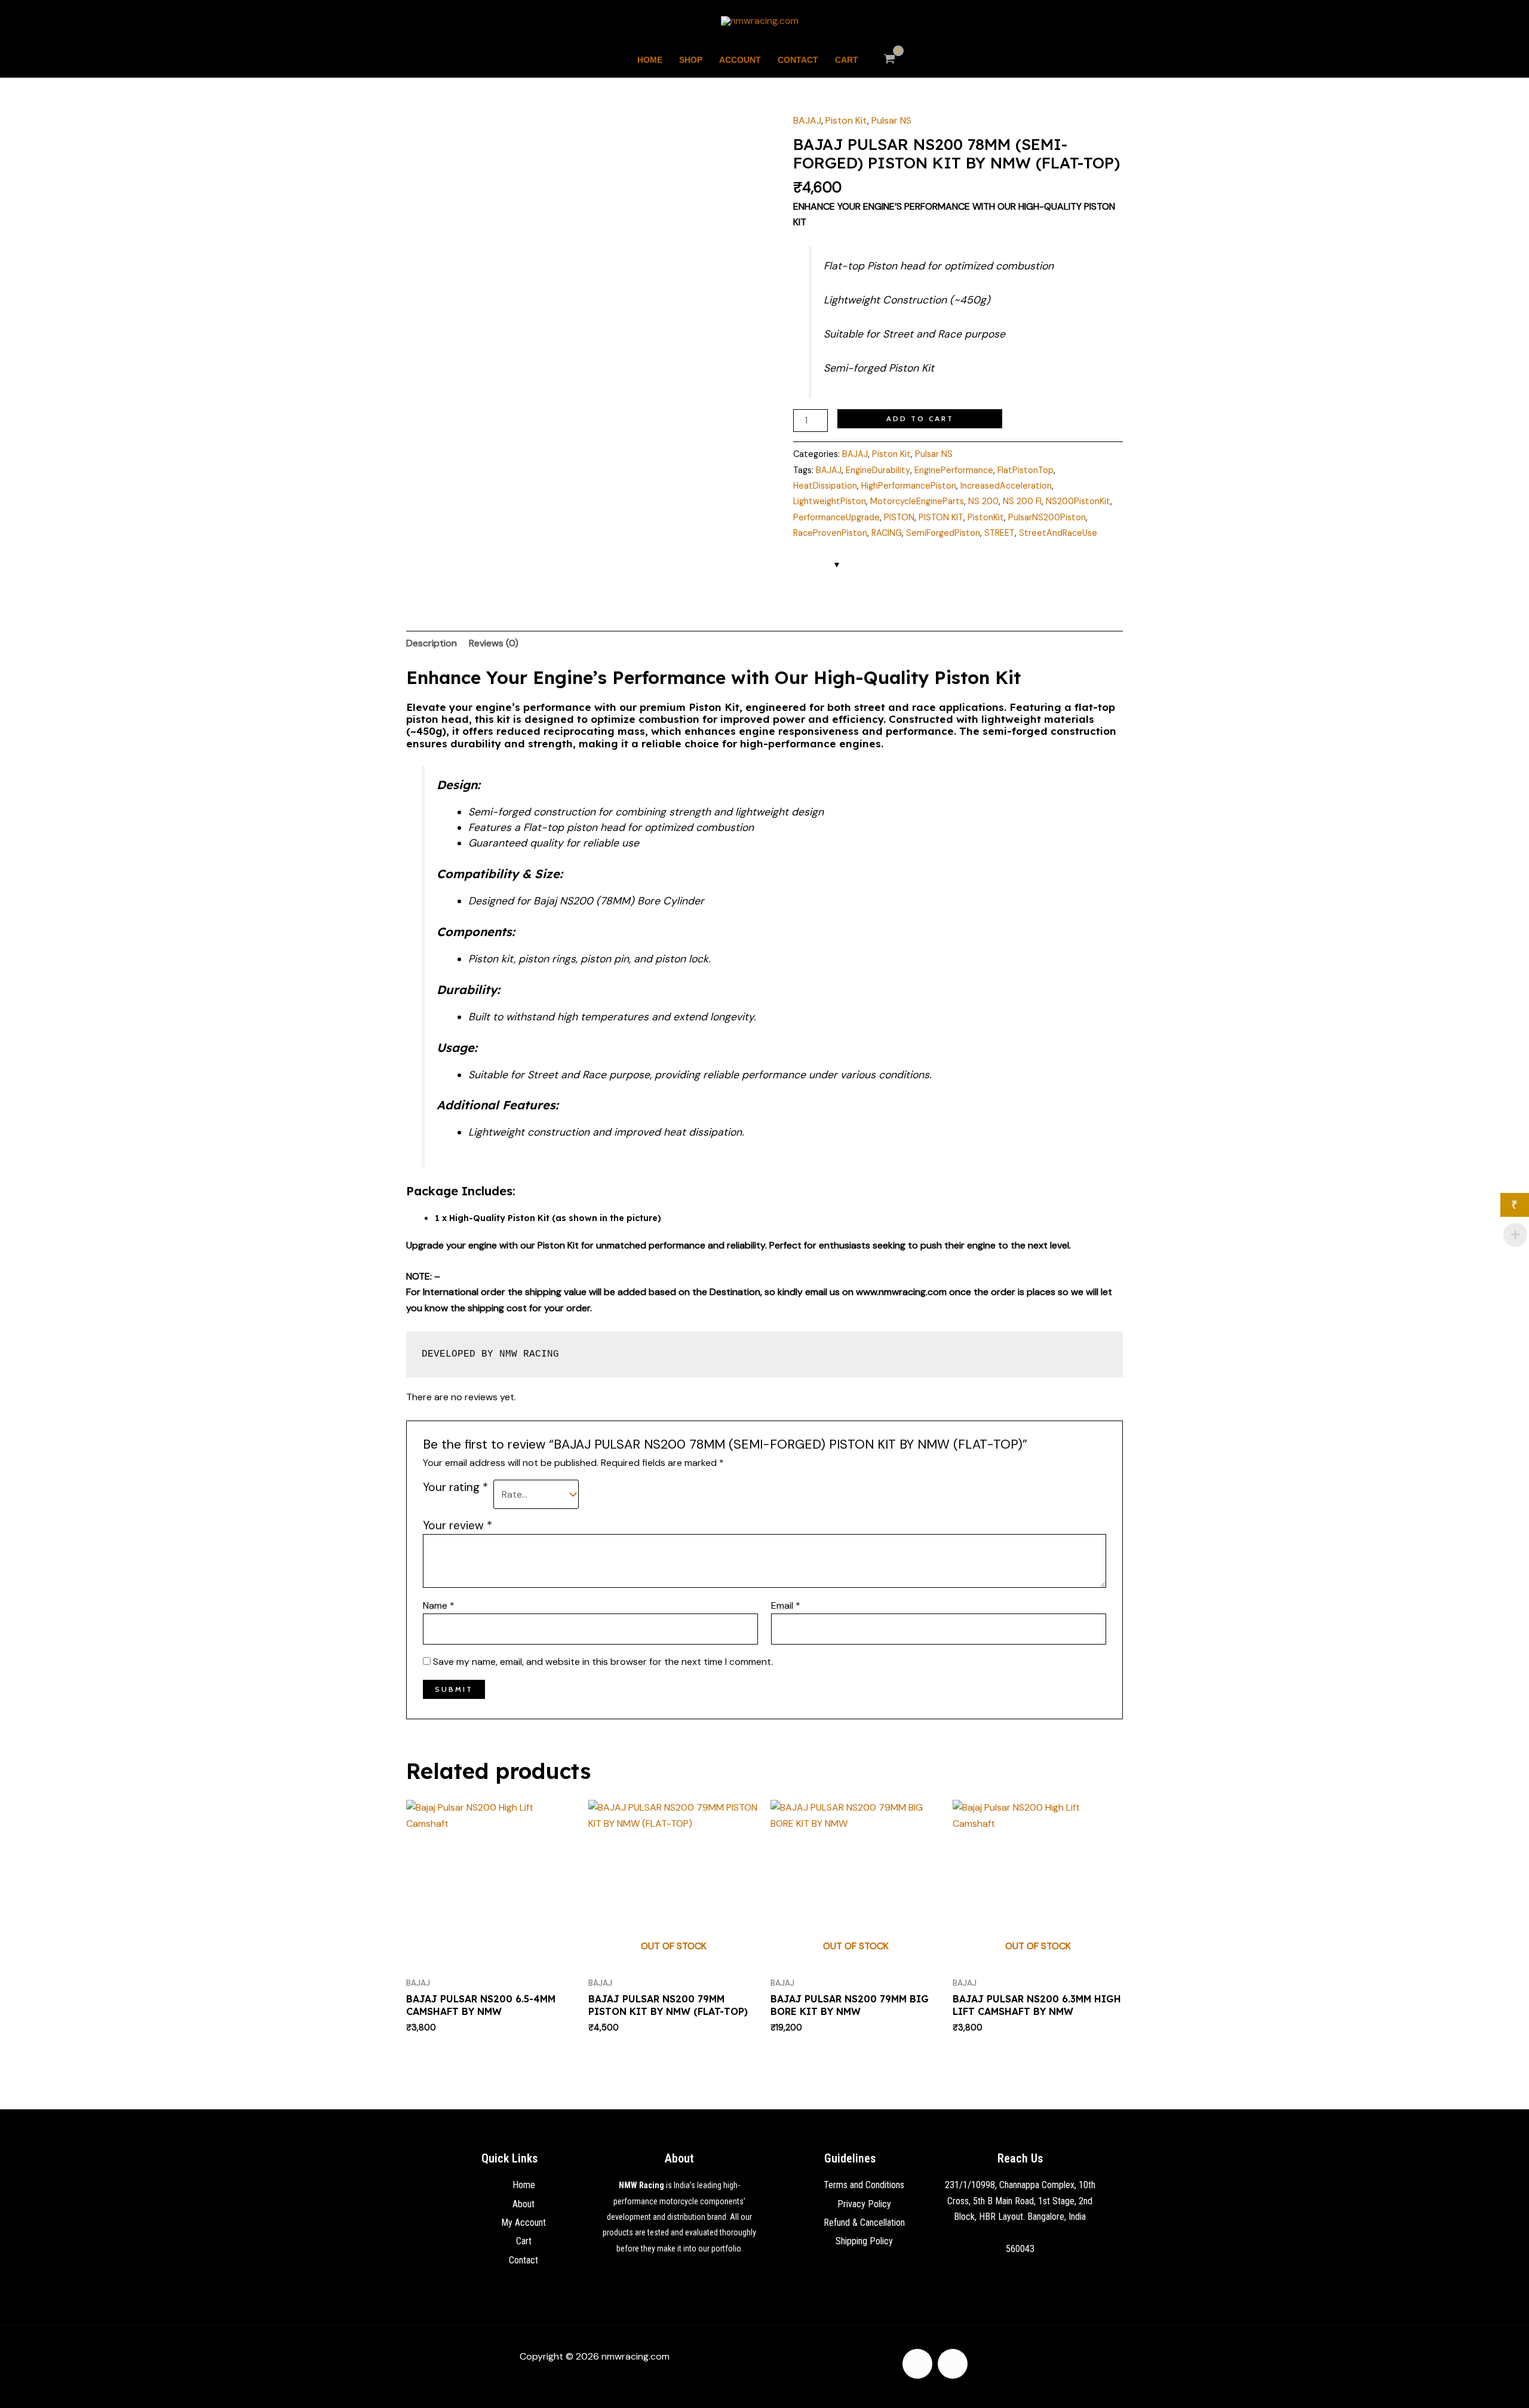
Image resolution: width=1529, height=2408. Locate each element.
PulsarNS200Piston (1047, 517)
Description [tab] (432, 643)
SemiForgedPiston (943, 533)
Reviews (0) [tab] (494, 643)
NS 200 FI (1022, 501)
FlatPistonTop (1026, 470)
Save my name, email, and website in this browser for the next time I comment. (603, 1662)
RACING (887, 533)
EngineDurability (878, 470)
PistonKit (986, 517)
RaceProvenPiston (830, 533)
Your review (458, 1525)
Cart (847, 60)
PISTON (899, 517)
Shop (691, 60)
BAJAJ (807, 120)
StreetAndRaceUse (1058, 533)
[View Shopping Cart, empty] (890, 60)
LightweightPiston (830, 501)
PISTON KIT (941, 517)
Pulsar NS (891, 120)
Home (650, 60)
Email (786, 1605)
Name (439, 1605)
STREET (1000, 533)
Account (740, 60)
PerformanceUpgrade (836, 517)
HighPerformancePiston (909, 486)
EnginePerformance (954, 470)
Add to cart (920, 418)
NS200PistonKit (1078, 501)
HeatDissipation (825, 486)
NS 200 (983, 501)
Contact (798, 60)
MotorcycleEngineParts (917, 501)
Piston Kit (846, 120)
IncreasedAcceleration (1006, 486)
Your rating (455, 1487)
